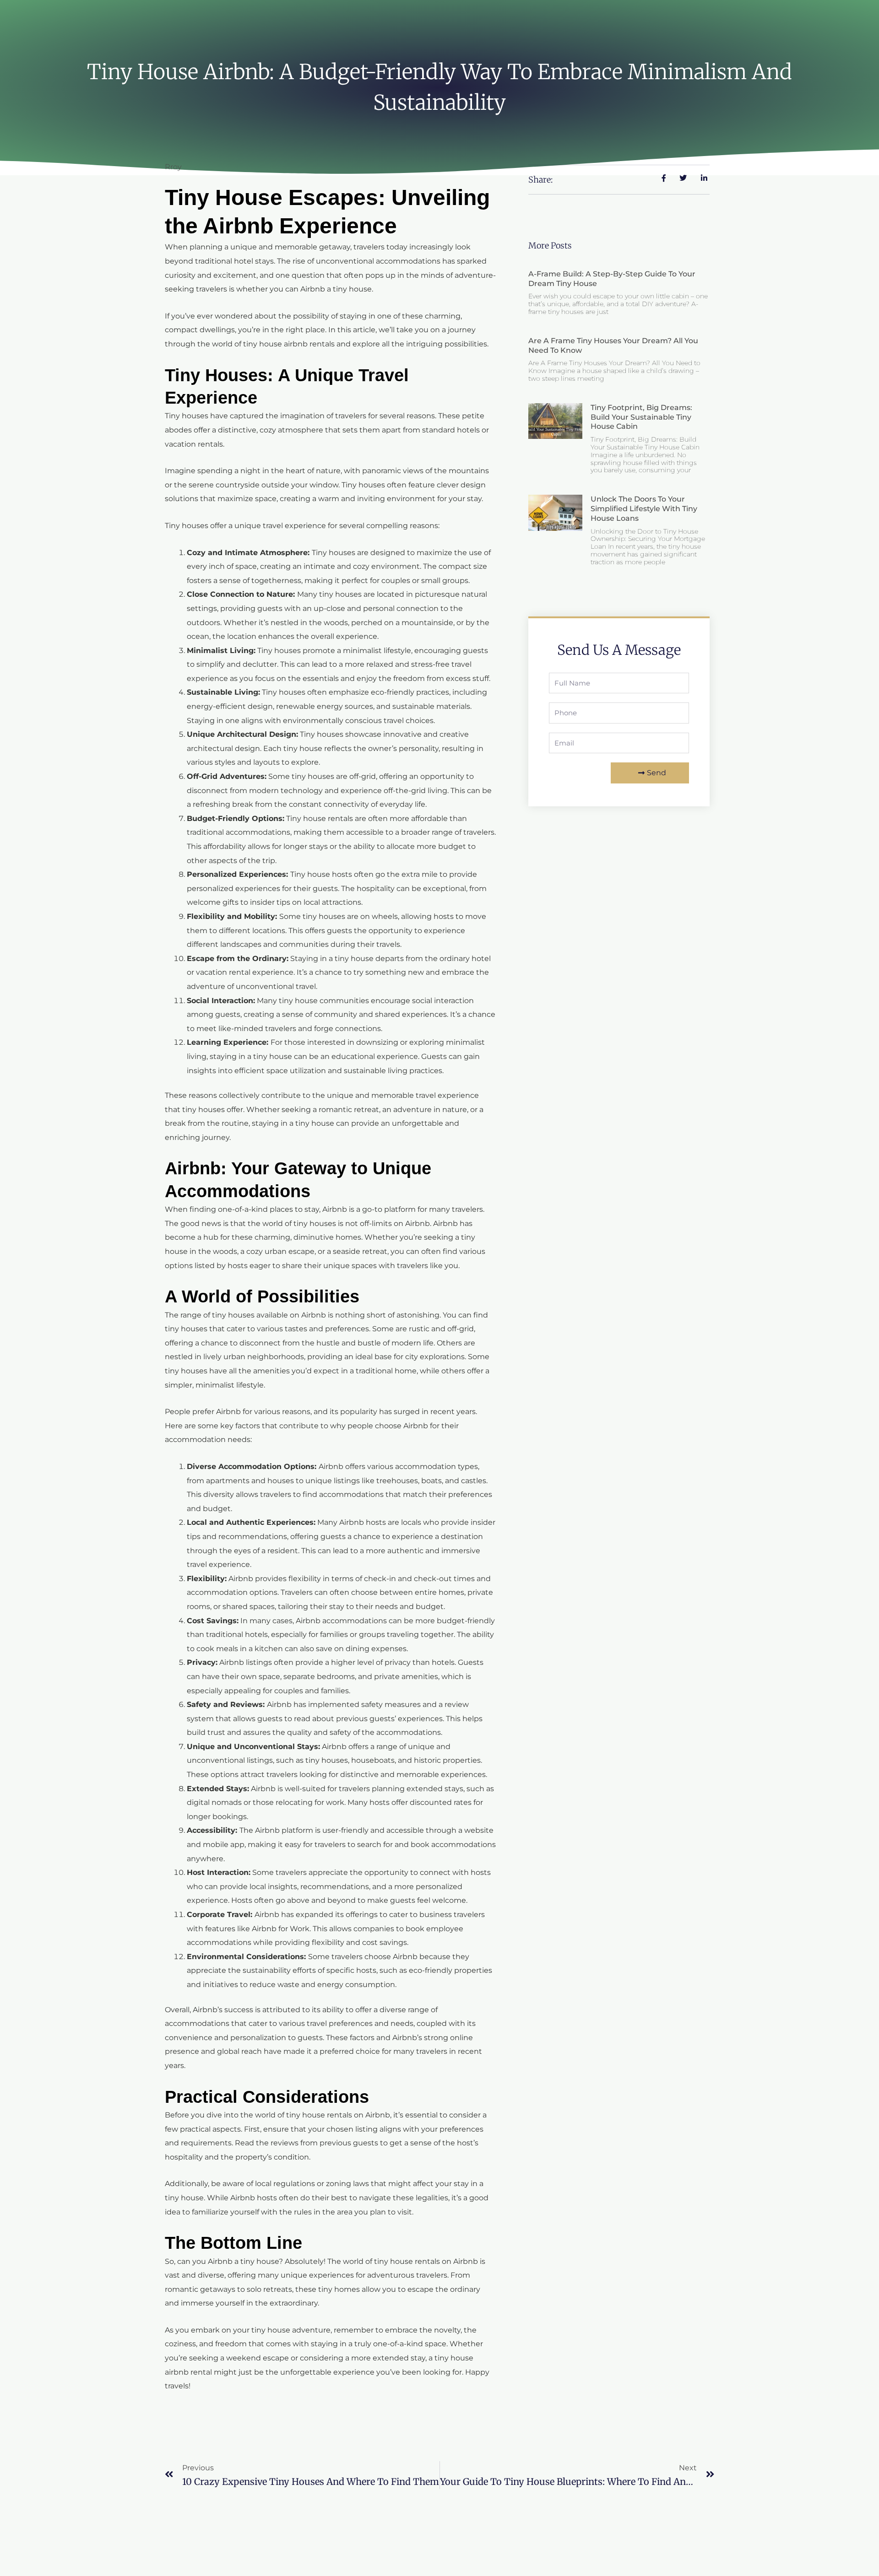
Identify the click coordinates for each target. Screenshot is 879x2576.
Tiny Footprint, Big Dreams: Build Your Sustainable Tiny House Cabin (641, 417)
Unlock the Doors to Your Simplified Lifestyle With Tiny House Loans (644, 509)
